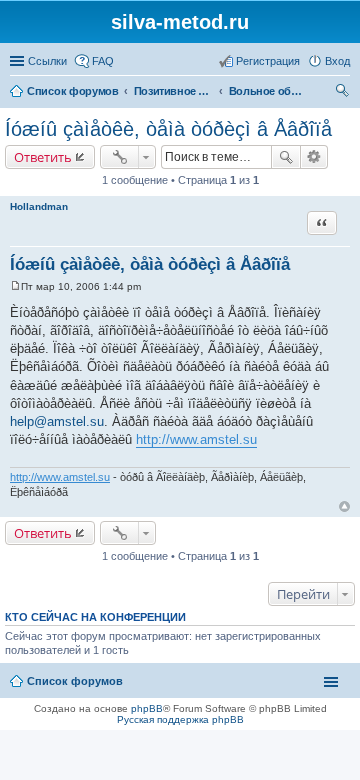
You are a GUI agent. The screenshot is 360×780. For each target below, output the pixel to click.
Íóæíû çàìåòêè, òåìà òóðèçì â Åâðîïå (168, 129)
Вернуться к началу (344, 506)
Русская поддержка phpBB (180, 719)
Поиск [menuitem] (344, 93)
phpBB (147, 708)
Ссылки (47, 61)
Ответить (43, 157)
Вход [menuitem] (337, 61)
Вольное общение (269, 91)
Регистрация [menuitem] (268, 61)
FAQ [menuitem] (103, 61)
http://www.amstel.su (196, 439)
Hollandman (39, 206)
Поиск (286, 157)
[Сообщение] (15, 286)
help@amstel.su (57, 421)
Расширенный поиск (314, 157)
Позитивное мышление (174, 91)
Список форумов (73, 91)
